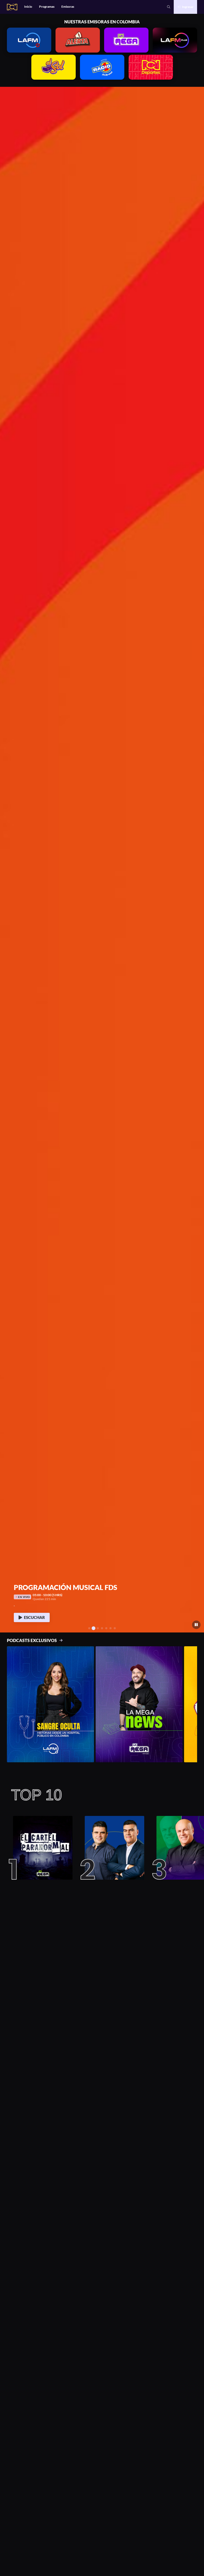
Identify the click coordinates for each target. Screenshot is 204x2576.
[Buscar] (169, 7)
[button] (6, 860)
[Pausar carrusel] (196, 1625)
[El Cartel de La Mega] (41, 1848)
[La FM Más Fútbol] (112, 1848)
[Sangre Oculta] (50, 1704)
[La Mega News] (139, 1704)
